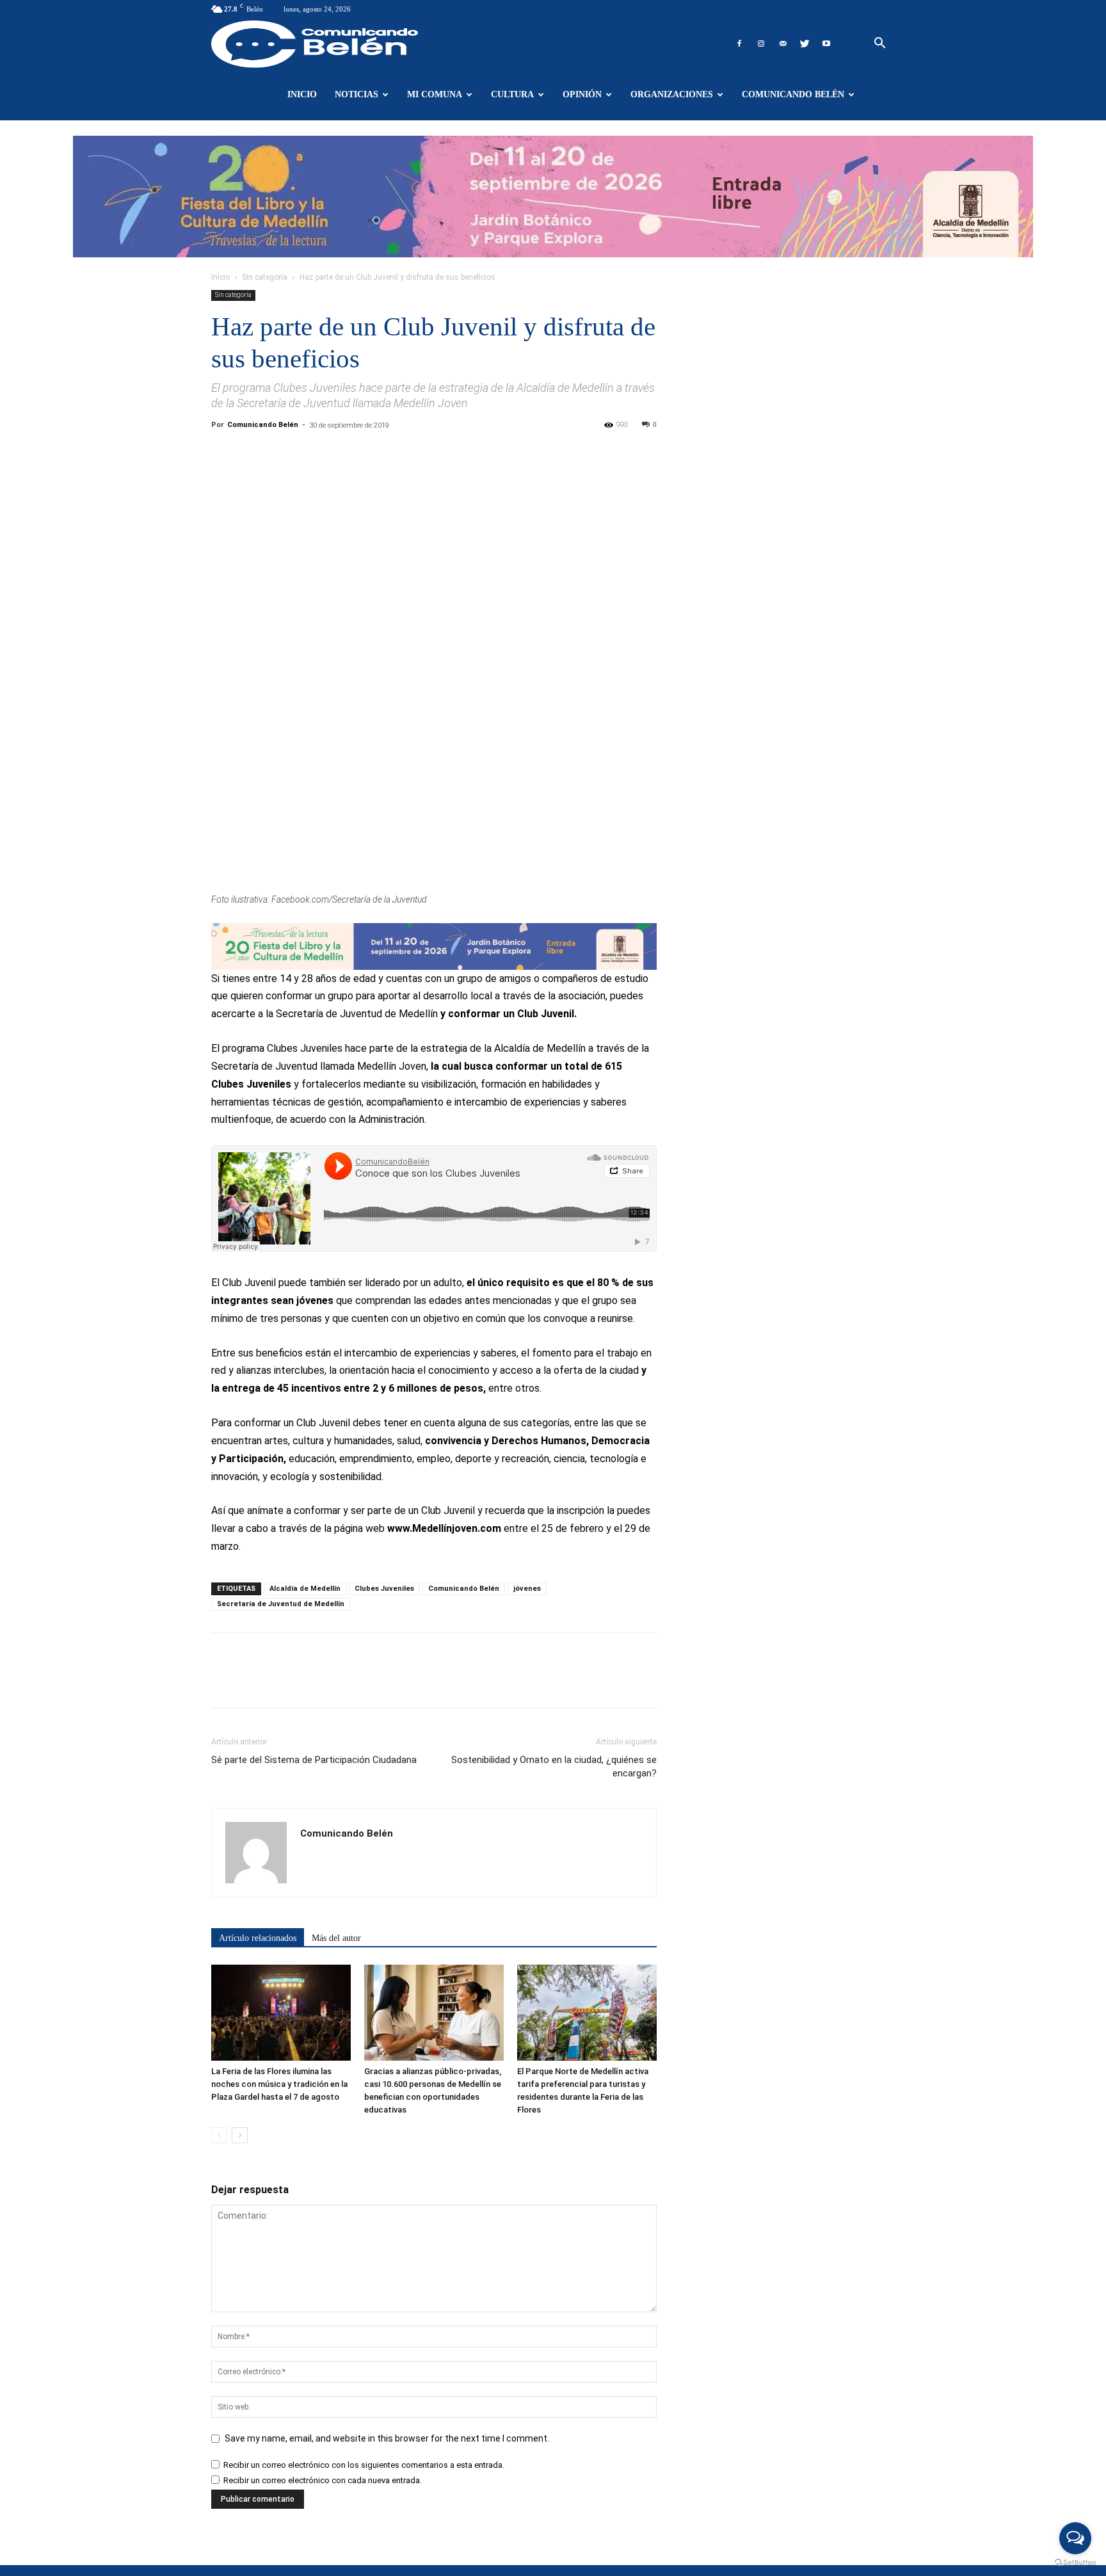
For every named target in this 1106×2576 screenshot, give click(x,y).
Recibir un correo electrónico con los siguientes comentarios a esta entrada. (364, 2465)
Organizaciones (672, 94)
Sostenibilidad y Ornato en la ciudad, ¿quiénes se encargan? (554, 1767)
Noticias (357, 94)
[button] (879, 44)
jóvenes (527, 1589)
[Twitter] (805, 44)
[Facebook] (739, 44)
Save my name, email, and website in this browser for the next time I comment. (387, 2438)
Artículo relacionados (258, 1938)
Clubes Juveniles (384, 1589)
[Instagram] (761, 44)
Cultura (512, 94)
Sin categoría (265, 277)
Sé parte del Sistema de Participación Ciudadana (314, 1760)
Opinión (582, 94)
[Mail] (783, 44)
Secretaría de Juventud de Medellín (281, 1604)
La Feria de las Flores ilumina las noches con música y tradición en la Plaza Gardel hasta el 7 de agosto (279, 2084)
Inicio (302, 94)
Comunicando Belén (793, 94)
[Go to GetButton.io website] (1075, 2563)
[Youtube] (826, 44)
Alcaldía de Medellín (305, 1589)
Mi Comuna (435, 94)
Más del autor (336, 1938)
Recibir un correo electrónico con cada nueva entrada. (323, 2480)
